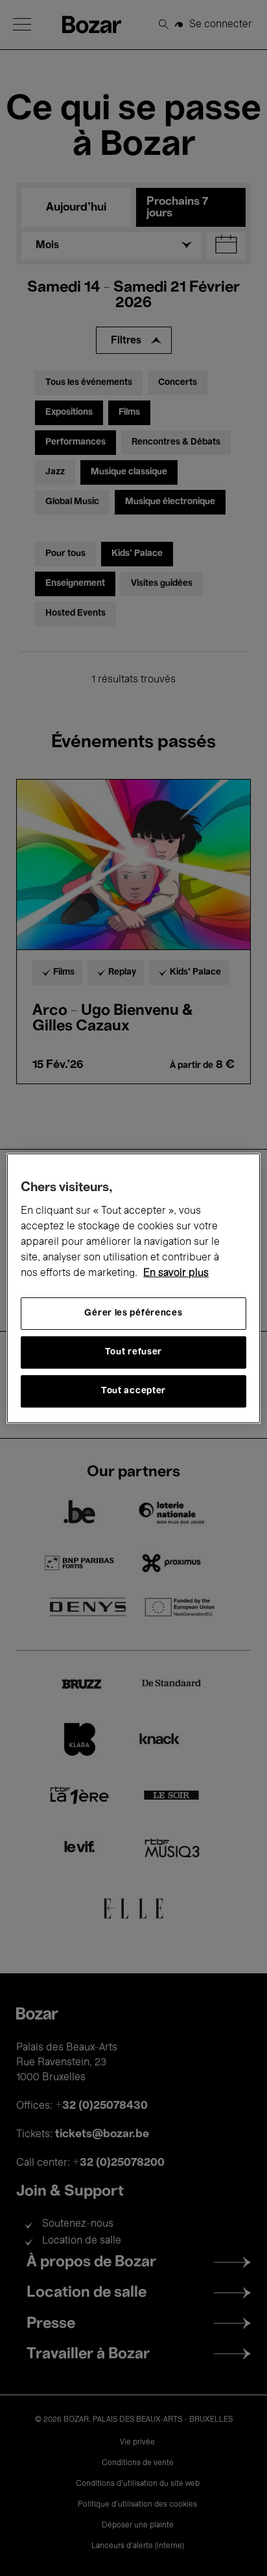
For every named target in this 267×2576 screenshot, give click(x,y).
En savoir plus (176, 1273)
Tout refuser (133, 1352)
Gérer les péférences (133, 1313)
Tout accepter (133, 1391)
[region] (133, 1288)
